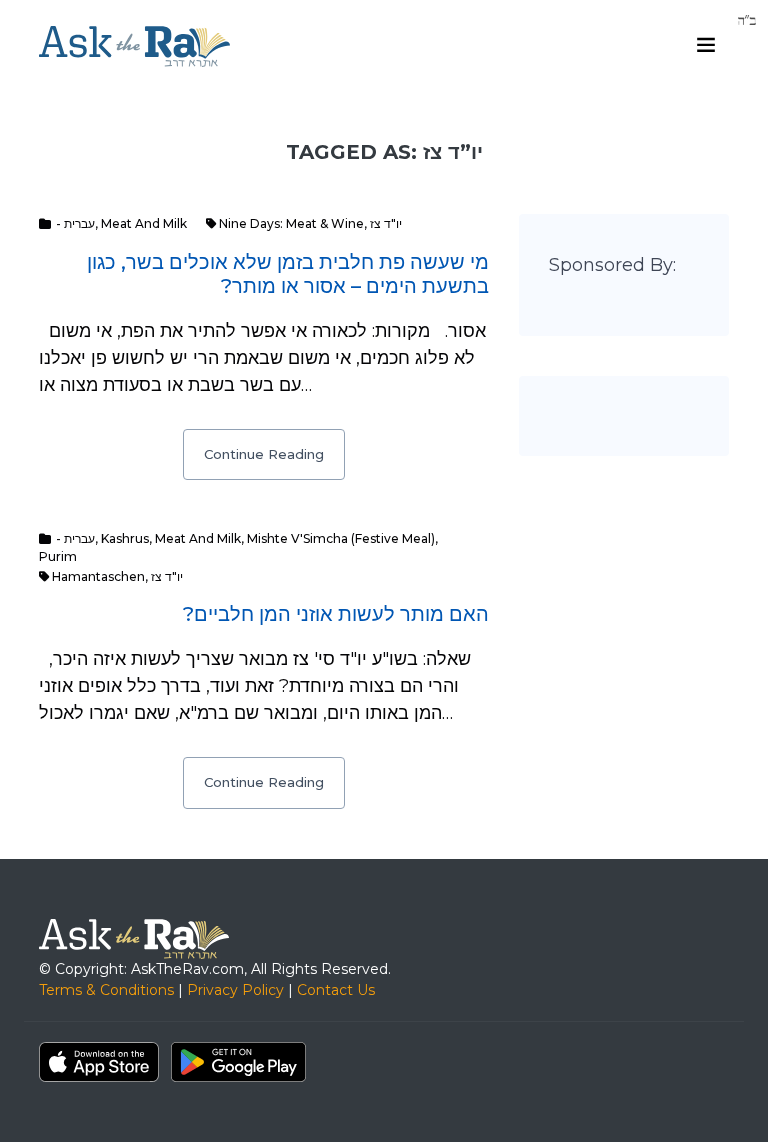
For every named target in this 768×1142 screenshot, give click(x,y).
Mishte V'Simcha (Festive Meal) (341, 538)
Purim (58, 556)
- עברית (75, 223)
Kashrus (125, 538)
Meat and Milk (144, 223)
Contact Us (336, 990)
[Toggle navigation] (706, 45)
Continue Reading (264, 454)
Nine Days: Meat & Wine (291, 223)
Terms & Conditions (106, 990)
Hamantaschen (98, 576)
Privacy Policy (235, 990)
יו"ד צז (386, 223)
